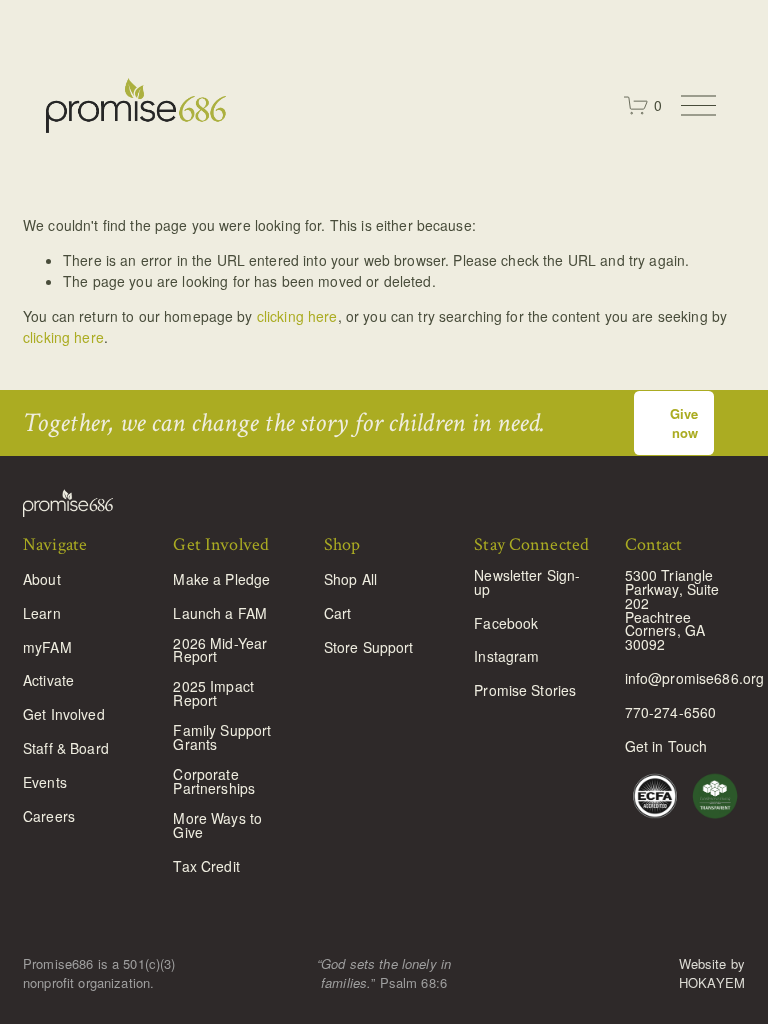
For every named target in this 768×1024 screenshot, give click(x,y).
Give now (684, 423)
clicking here (297, 316)
